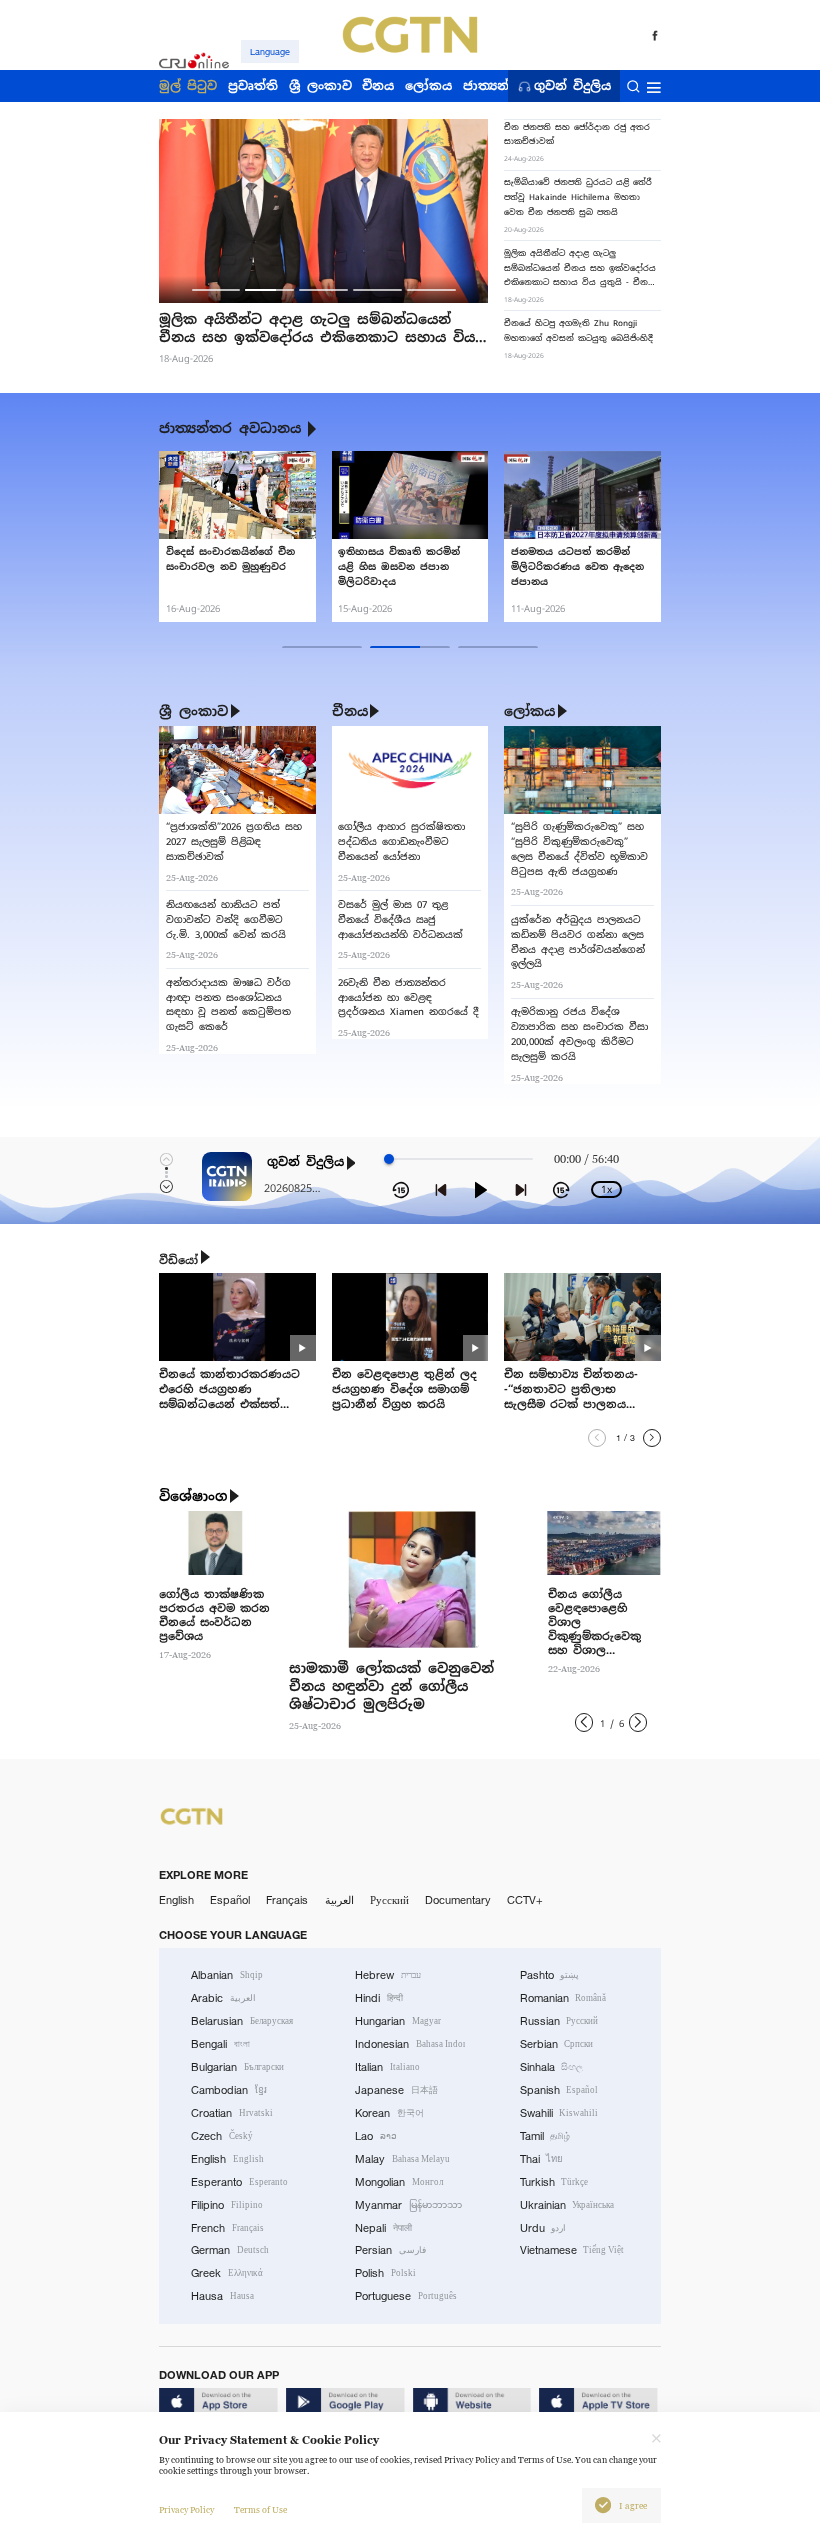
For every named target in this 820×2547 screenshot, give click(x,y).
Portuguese (406, 2296)
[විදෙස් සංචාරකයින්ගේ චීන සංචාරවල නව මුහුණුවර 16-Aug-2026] (237, 495)
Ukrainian (567, 2205)
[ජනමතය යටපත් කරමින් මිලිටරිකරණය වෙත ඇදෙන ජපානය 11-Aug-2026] (582, 495)
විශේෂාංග (193, 1496)
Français (287, 1900)
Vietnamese (572, 2250)
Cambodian (229, 2090)
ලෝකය (529, 711)
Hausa (222, 2296)
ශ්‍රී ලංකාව (193, 711)
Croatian (232, 2113)
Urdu (543, 2228)
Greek (227, 2273)
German (230, 2250)
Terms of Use (260, 2510)
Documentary (458, 1900)
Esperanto (239, 2182)
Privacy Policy (186, 2510)
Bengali (220, 2044)
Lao (376, 2136)
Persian (390, 2250)
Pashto (550, 1975)
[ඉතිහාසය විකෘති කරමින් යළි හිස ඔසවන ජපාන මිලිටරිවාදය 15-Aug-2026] (410, 495)
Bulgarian (237, 2067)
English (176, 1900)
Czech (222, 2136)
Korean (389, 2113)
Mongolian (399, 2182)
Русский (389, 1900)
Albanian (227, 1975)
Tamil (545, 2136)
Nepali (383, 2228)
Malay (402, 2159)
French (227, 2228)
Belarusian (242, 2021)
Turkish (554, 2182)
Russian (559, 2021)
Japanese (396, 2090)
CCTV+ (525, 1900)
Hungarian (398, 2021)
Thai (542, 2159)
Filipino (227, 2205)
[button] (216, 290)
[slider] (389, 1159)
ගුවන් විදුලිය (572, 86)
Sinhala (552, 2067)
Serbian (557, 2044)
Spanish (559, 2090)
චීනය (350, 711)
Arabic (223, 1998)
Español (230, 1900)
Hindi (379, 1998)
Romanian (563, 1998)
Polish (385, 2273)
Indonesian (410, 2044)
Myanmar (408, 2205)
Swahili (559, 2113)
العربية (339, 1900)
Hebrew (388, 1975)
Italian (387, 2067)
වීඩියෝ (178, 1260)
